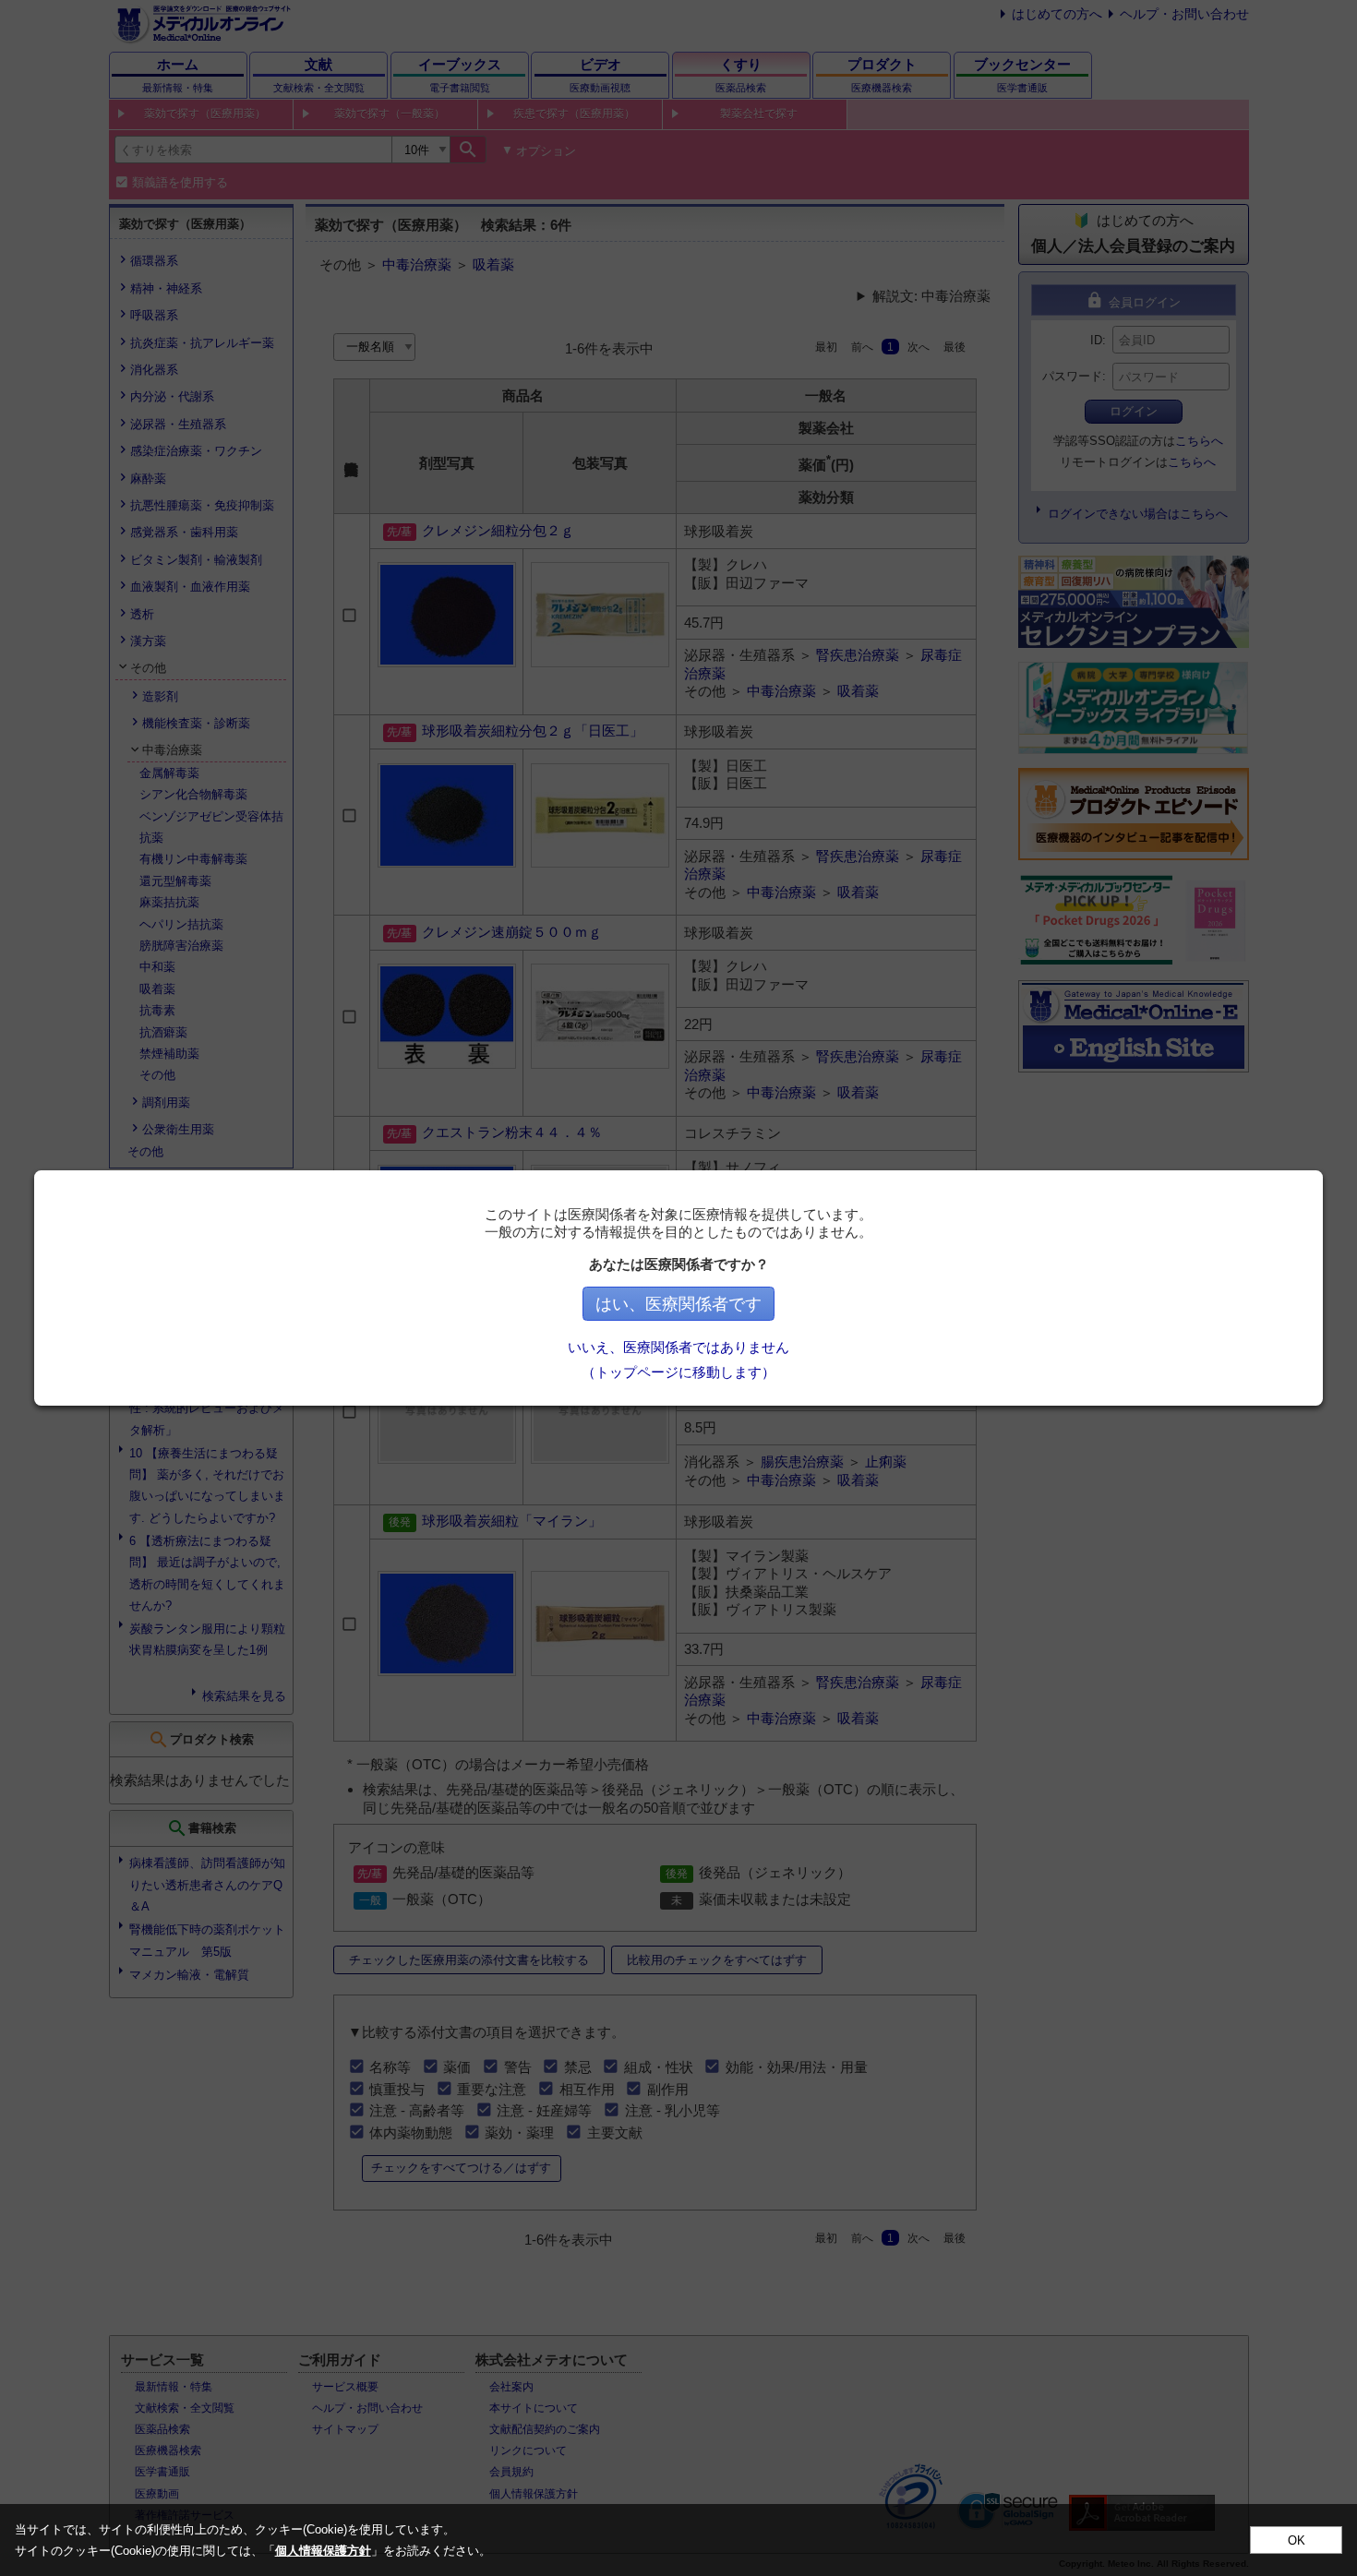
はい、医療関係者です (678, 1304)
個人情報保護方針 (323, 2551)
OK (1297, 2540)
